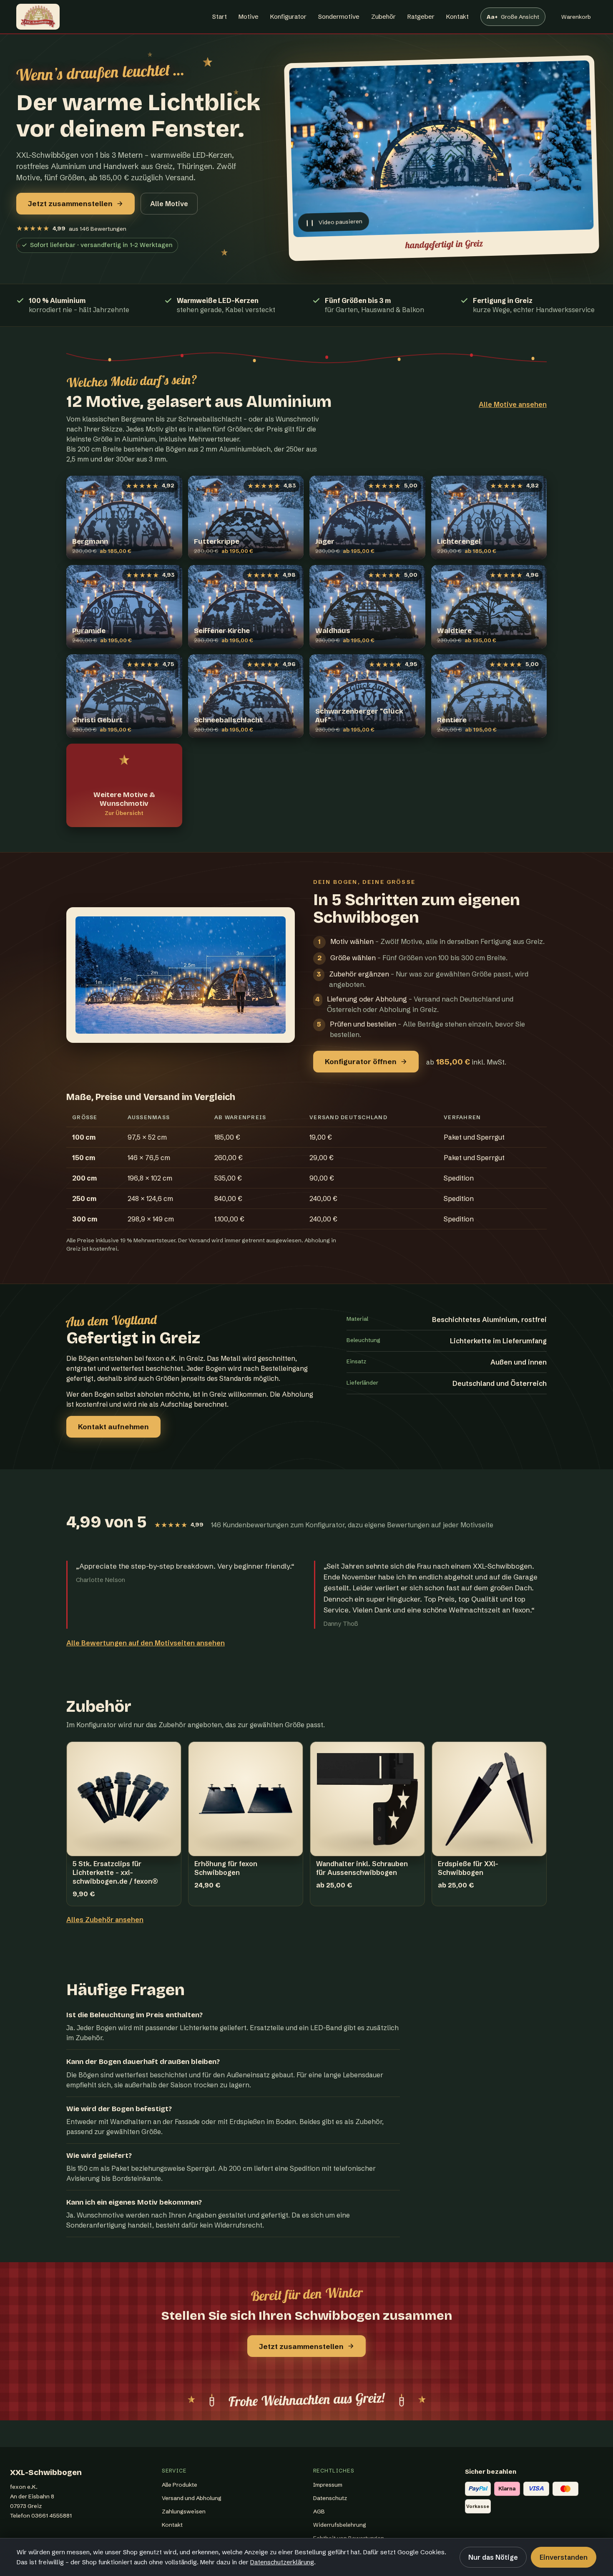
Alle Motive (169, 204)
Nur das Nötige (493, 2557)
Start (220, 16)
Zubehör (383, 16)
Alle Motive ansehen (513, 404)
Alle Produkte (180, 2485)
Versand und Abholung (192, 2498)
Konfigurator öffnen (361, 1061)
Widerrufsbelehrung (340, 2525)
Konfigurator (288, 16)
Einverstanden (564, 2557)
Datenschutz (330, 2498)
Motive (249, 16)
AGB (319, 2511)
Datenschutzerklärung (282, 2562)
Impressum (328, 2485)
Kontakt (457, 16)
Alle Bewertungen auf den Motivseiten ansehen (146, 1643)
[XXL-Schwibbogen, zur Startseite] (38, 17)
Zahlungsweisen (184, 2511)
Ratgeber (421, 16)
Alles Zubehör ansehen (105, 1920)
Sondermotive (339, 16)
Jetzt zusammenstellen (70, 203)
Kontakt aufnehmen (113, 1427)
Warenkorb (576, 19)
